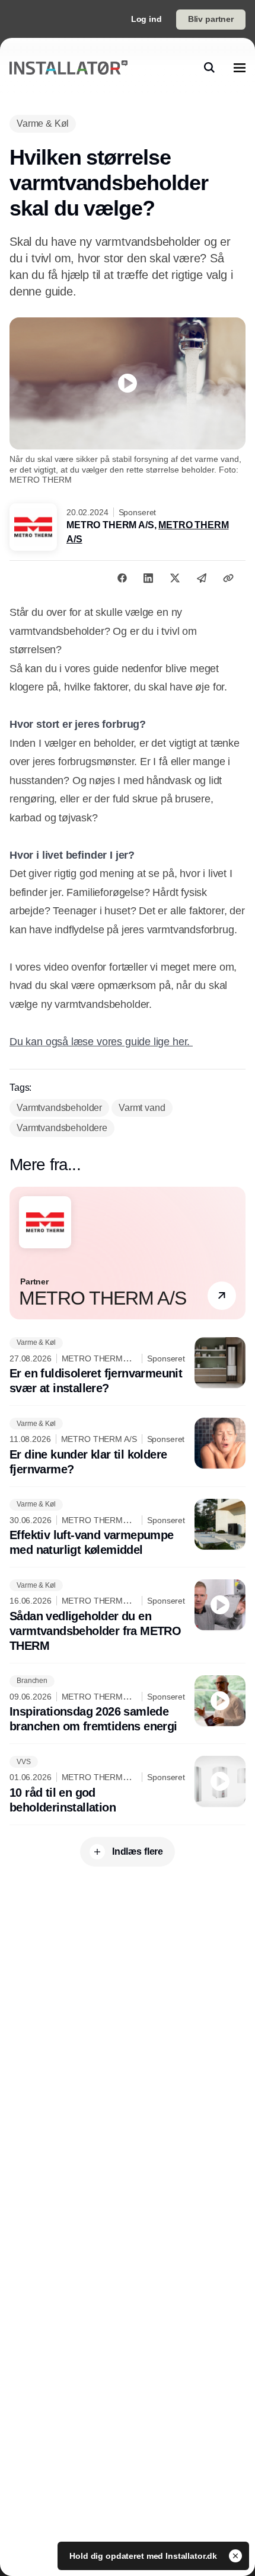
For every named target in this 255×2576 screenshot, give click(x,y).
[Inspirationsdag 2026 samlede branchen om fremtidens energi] (128, 1705)
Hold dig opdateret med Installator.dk (144, 2556)
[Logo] (68, 68)
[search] (209, 68)
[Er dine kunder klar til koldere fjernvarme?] (128, 1447)
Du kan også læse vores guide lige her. (101, 1042)
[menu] (240, 68)
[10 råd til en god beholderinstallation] (128, 1785)
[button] (222, 1296)
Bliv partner (211, 19)
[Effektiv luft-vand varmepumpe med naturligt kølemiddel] (128, 1528)
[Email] (202, 578)
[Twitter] (175, 578)
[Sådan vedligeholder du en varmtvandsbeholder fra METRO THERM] (128, 1616)
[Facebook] (122, 578)
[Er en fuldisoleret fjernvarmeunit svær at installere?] (128, 1367)
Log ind (146, 19)
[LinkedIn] (148, 578)
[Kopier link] (228, 578)
